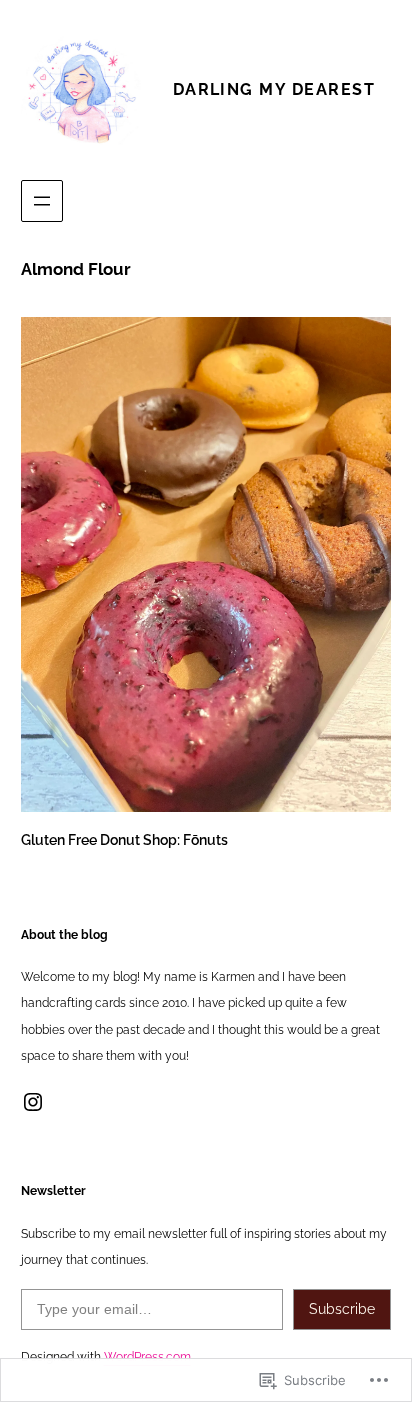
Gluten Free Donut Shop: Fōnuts (124, 839)
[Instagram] (33, 1102)
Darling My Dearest (274, 89)
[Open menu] (42, 201)
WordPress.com (147, 1356)
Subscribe (342, 1309)
